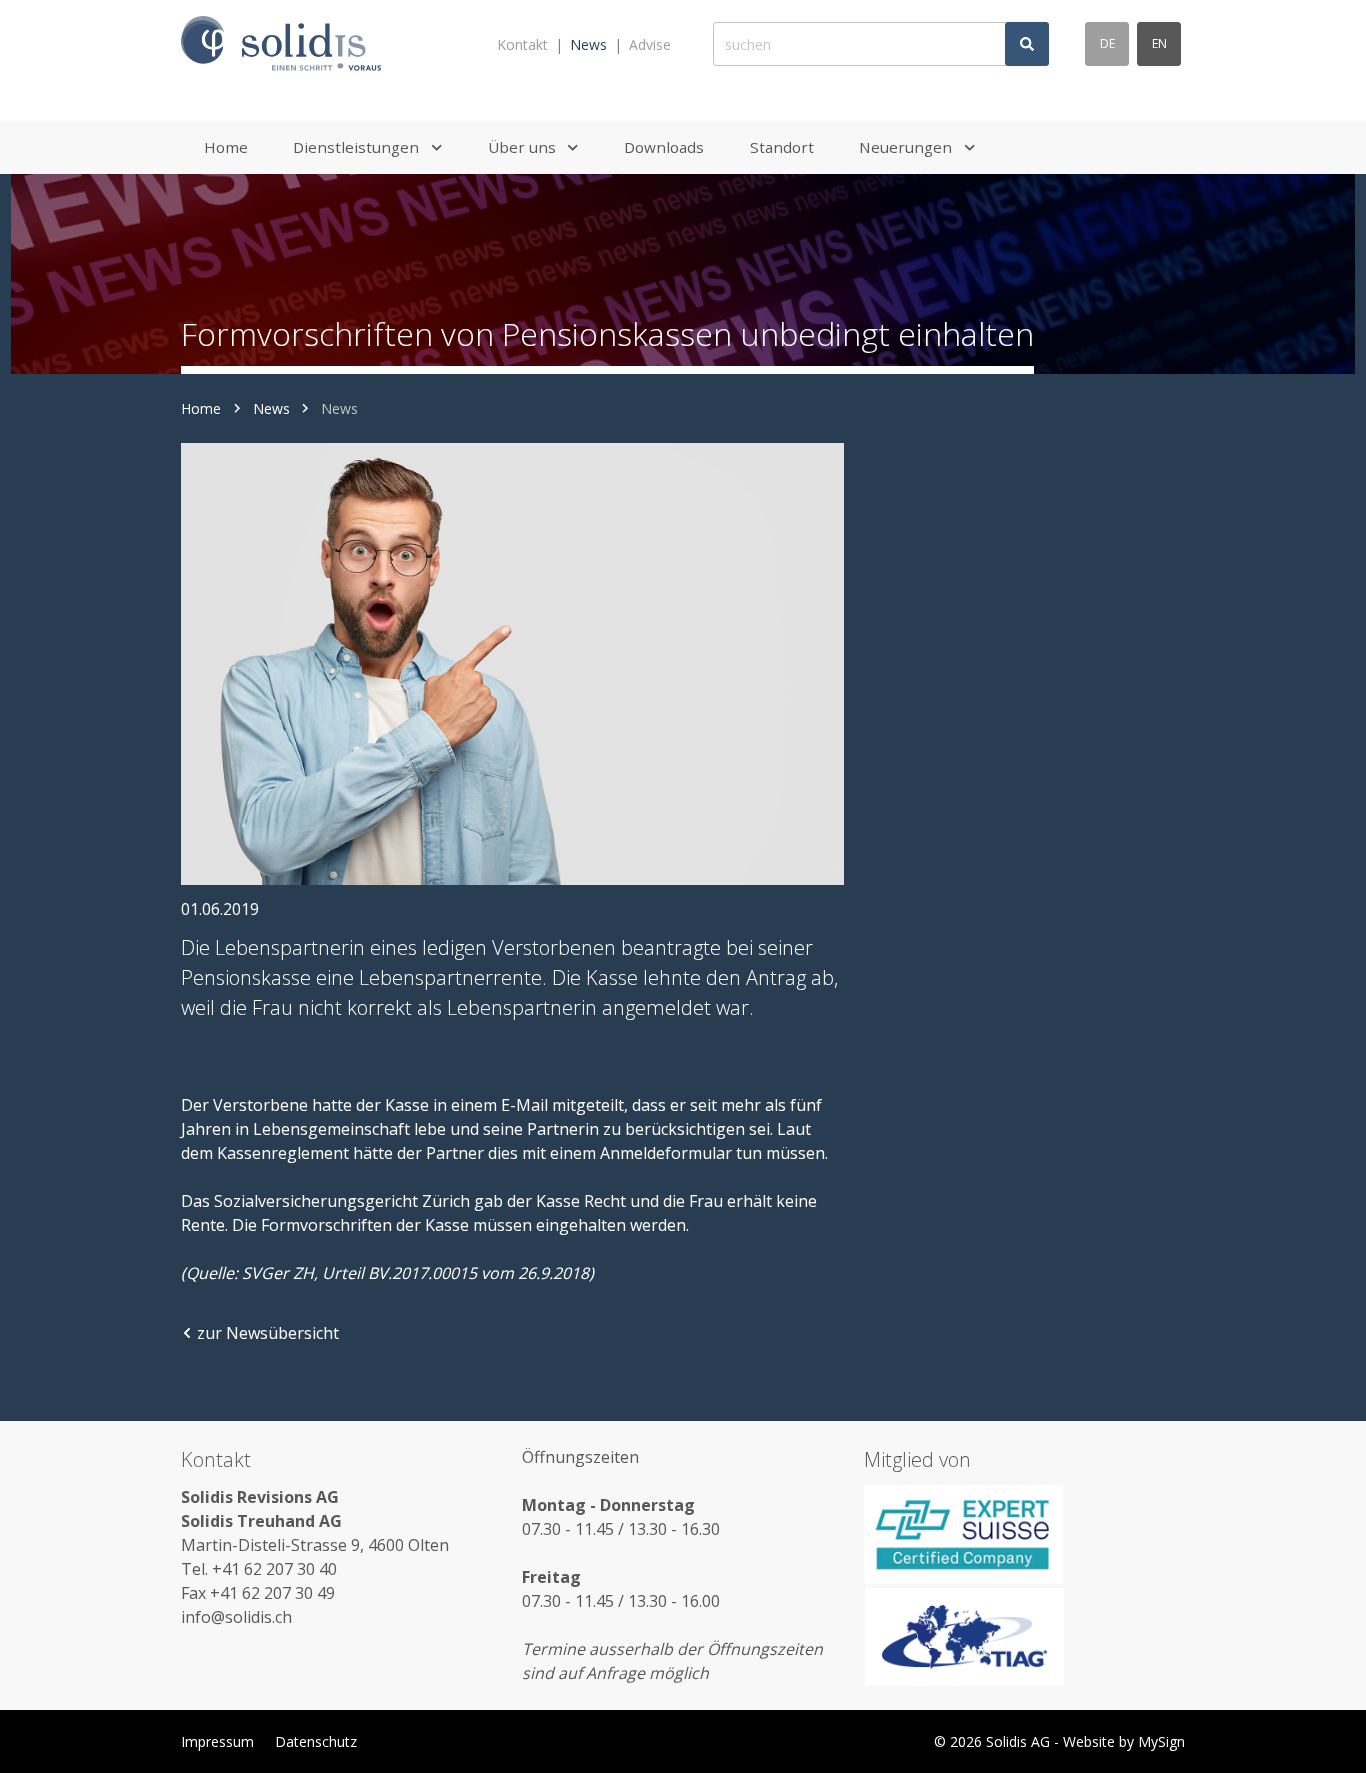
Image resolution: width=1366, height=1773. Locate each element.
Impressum (217, 1741)
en (1159, 43)
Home (201, 408)
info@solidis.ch (236, 1617)
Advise (650, 44)
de (1107, 43)
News (588, 44)
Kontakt (522, 44)
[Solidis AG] (281, 44)
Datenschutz (316, 1741)
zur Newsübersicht (268, 1333)
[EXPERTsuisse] (1024, 1534)
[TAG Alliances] (1024, 1637)
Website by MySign (1124, 1741)
